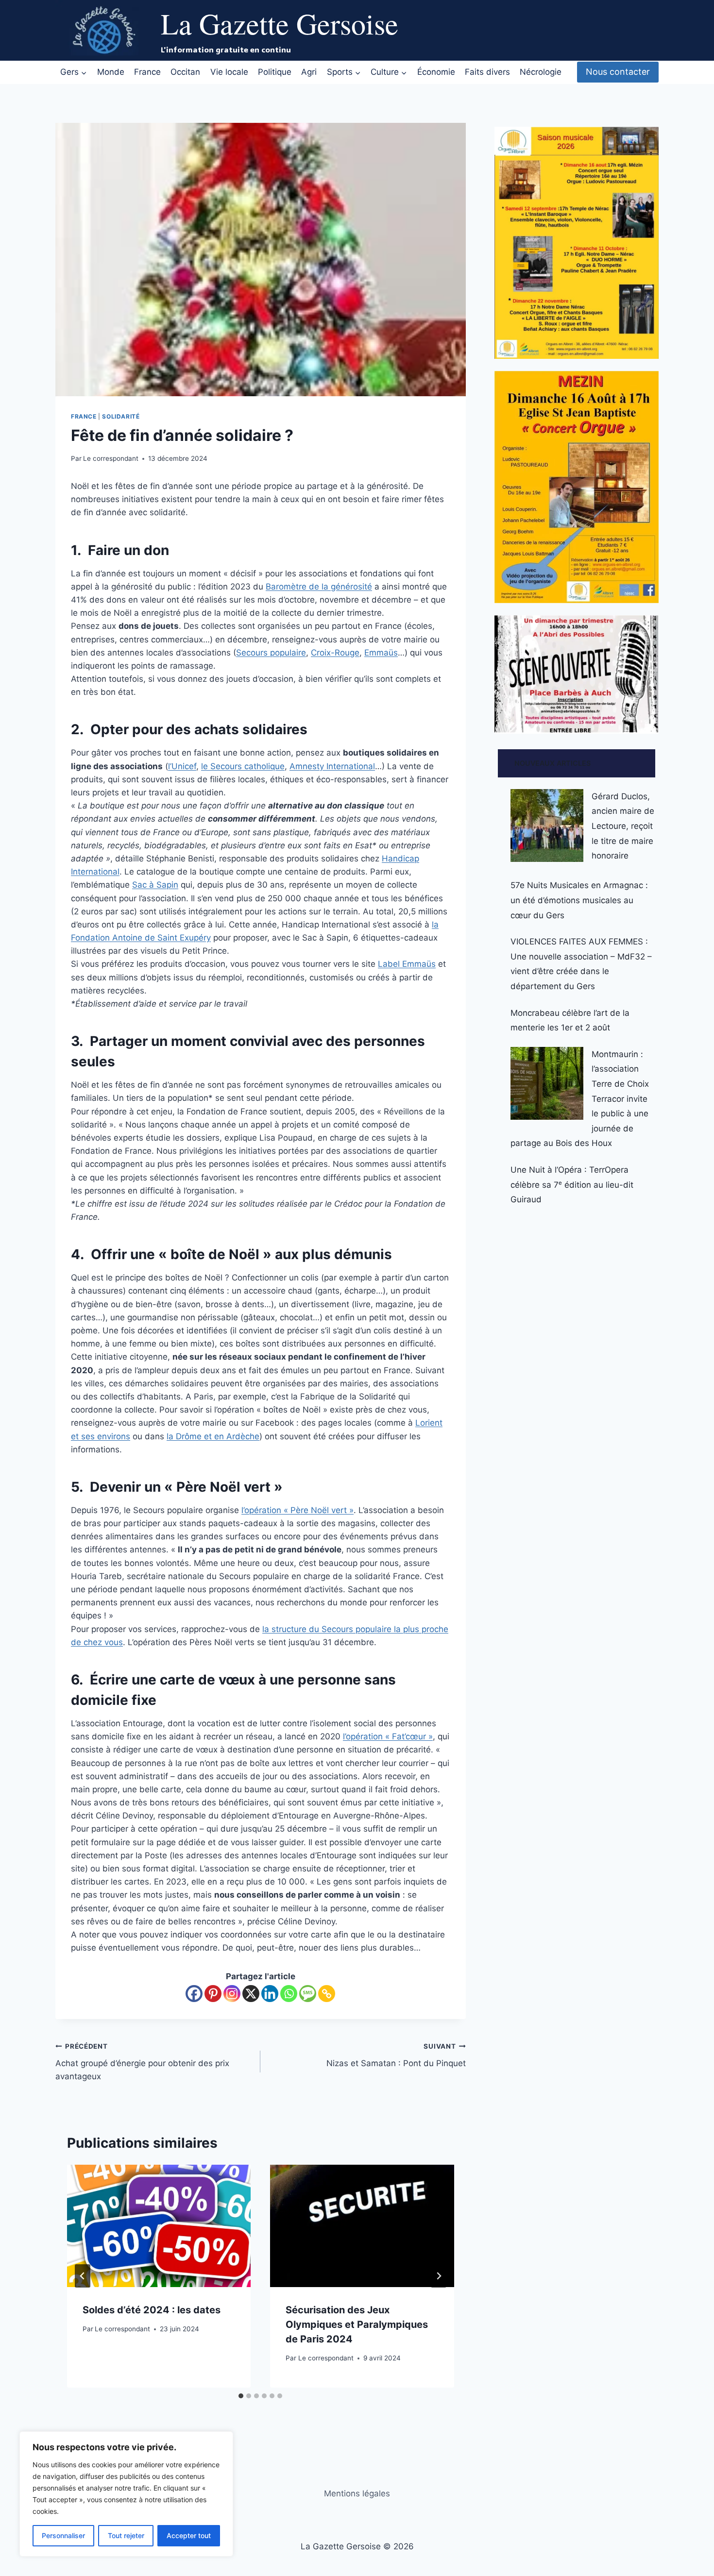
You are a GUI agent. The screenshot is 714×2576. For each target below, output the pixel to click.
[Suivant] (439, 2276)
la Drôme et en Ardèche (213, 1436)
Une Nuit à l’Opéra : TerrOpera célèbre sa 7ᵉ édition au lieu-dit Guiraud (572, 1185)
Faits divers (487, 72)
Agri (309, 72)
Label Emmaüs (407, 964)
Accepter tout (189, 2535)
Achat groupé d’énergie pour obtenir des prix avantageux (142, 2062)
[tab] (241, 2396)
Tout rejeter (126, 2535)
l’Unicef (182, 766)
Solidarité (121, 416)
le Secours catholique (243, 766)
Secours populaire (271, 653)
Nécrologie (541, 72)
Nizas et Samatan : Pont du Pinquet (396, 2055)
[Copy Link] (327, 1994)
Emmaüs (381, 653)
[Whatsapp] (289, 1994)
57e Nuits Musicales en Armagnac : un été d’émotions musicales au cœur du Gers (579, 900)
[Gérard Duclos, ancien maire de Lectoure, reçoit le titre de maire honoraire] (547, 825)
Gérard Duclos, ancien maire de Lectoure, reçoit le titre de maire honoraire (623, 826)
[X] (251, 1994)
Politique (275, 72)
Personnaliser (63, 2535)
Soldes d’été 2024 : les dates (152, 2310)
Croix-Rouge (335, 653)
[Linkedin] (270, 1994)
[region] (126, 2494)
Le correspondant (111, 458)
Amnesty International (332, 766)
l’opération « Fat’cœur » (388, 1736)
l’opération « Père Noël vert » (297, 1510)
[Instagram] (232, 1994)
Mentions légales (357, 2493)
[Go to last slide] (83, 2276)
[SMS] (308, 1994)
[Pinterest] (213, 1994)
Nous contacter (618, 72)
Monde (111, 72)
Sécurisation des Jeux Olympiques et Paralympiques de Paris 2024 (357, 2324)
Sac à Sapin (155, 885)
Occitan (185, 72)
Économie (436, 72)
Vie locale (229, 72)
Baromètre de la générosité (319, 587)
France (147, 72)
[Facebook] (194, 1994)
